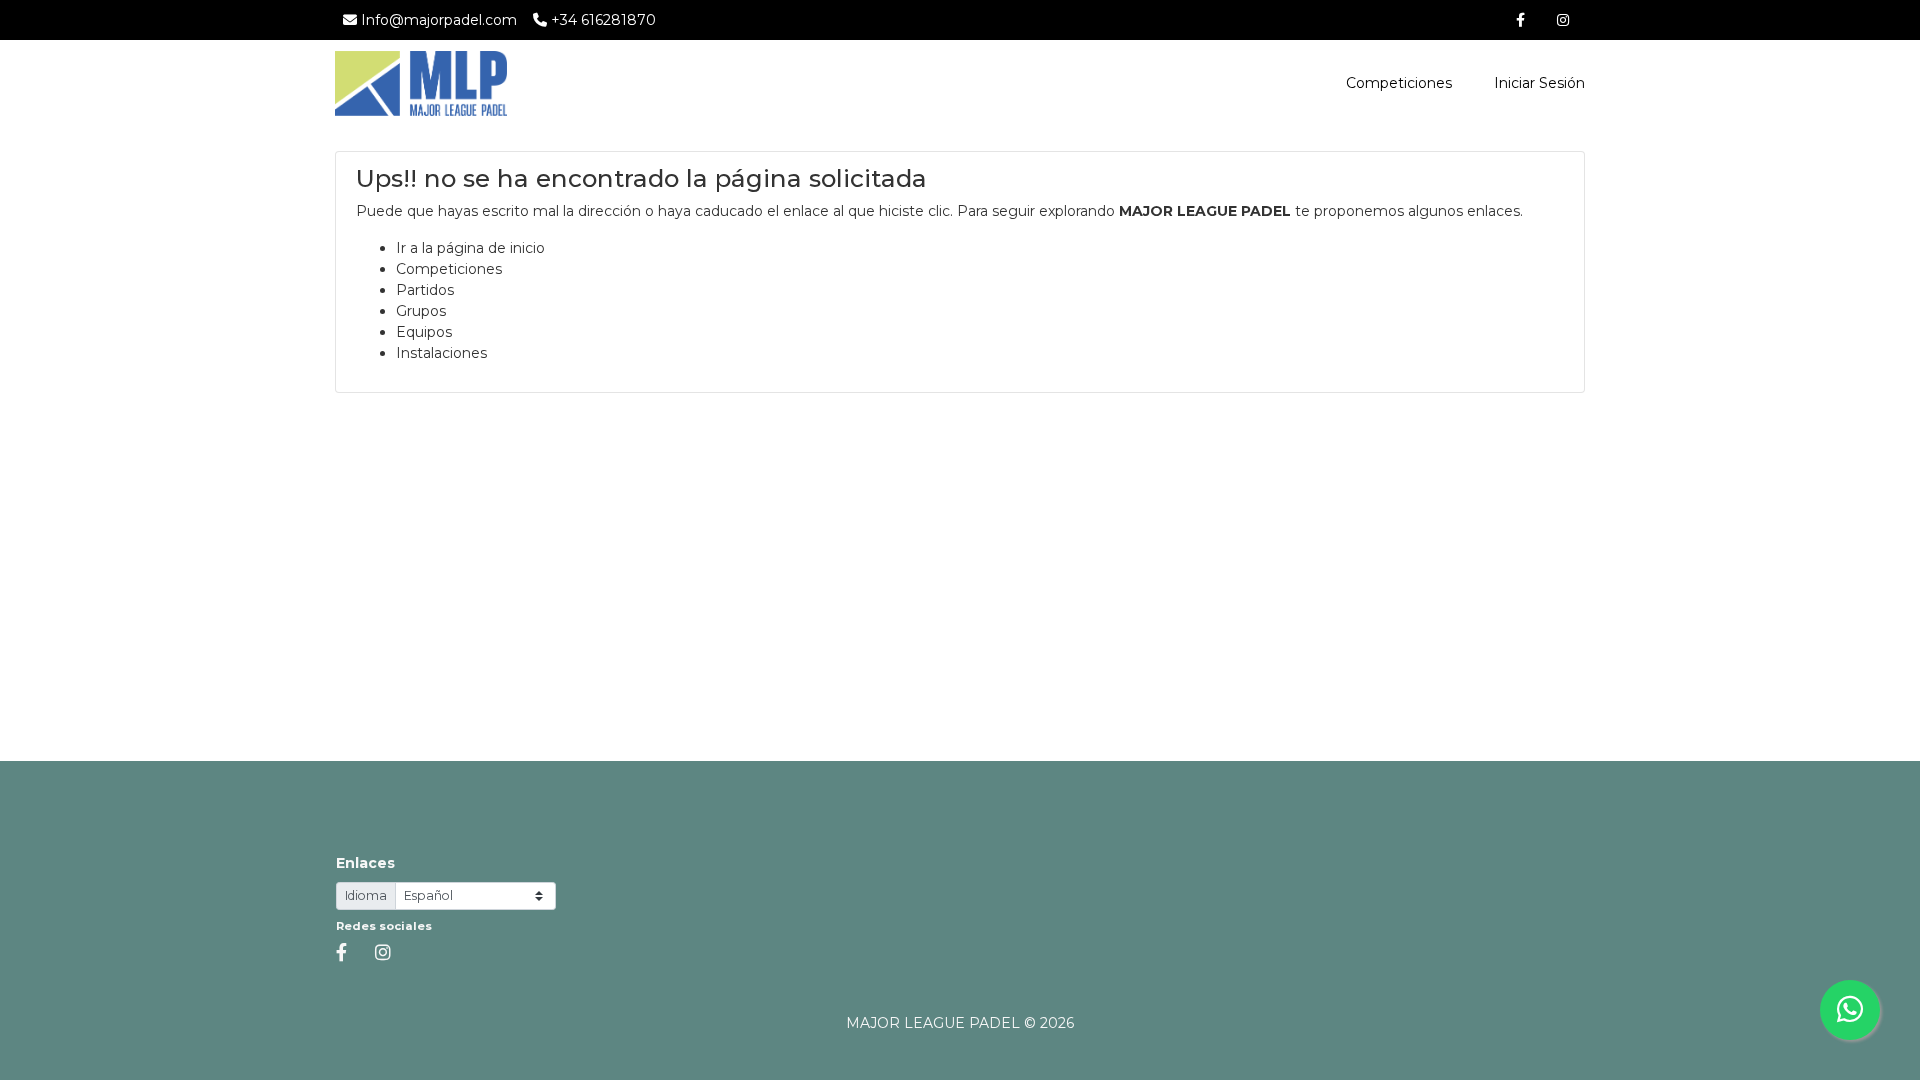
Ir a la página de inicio (470, 248)
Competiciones (1399, 83)
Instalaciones (441, 353)
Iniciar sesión (1537, 83)
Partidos (425, 290)
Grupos (421, 311)
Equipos (424, 332)
